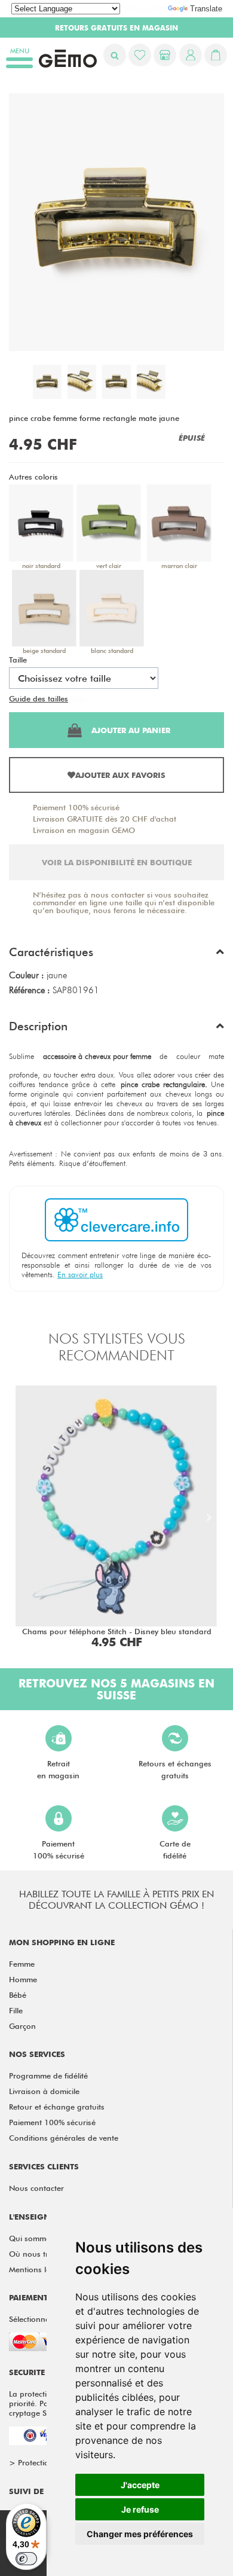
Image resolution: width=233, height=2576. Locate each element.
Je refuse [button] (140, 2509)
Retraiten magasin (58, 1769)
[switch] (26, 2559)
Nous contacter (36, 2188)
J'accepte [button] (140, 2485)
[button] (116, 955)
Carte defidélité (175, 1849)
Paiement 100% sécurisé (76, 807)
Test (77, 698)
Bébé (18, 1995)
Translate (206, 9)
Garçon (22, 2026)
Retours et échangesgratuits (175, 1769)
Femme (22, 1964)
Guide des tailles (39, 698)
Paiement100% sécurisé (59, 1849)
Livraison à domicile (44, 2091)
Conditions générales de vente (64, 2138)
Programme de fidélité (48, 2076)
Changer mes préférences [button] (140, 2534)
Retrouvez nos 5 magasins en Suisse (116, 1689)
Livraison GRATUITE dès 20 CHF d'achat (105, 819)
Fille (16, 2010)
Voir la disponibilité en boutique (117, 862)
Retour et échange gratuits (57, 2107)
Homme (23, 1979)
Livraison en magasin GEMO (84, 830)
